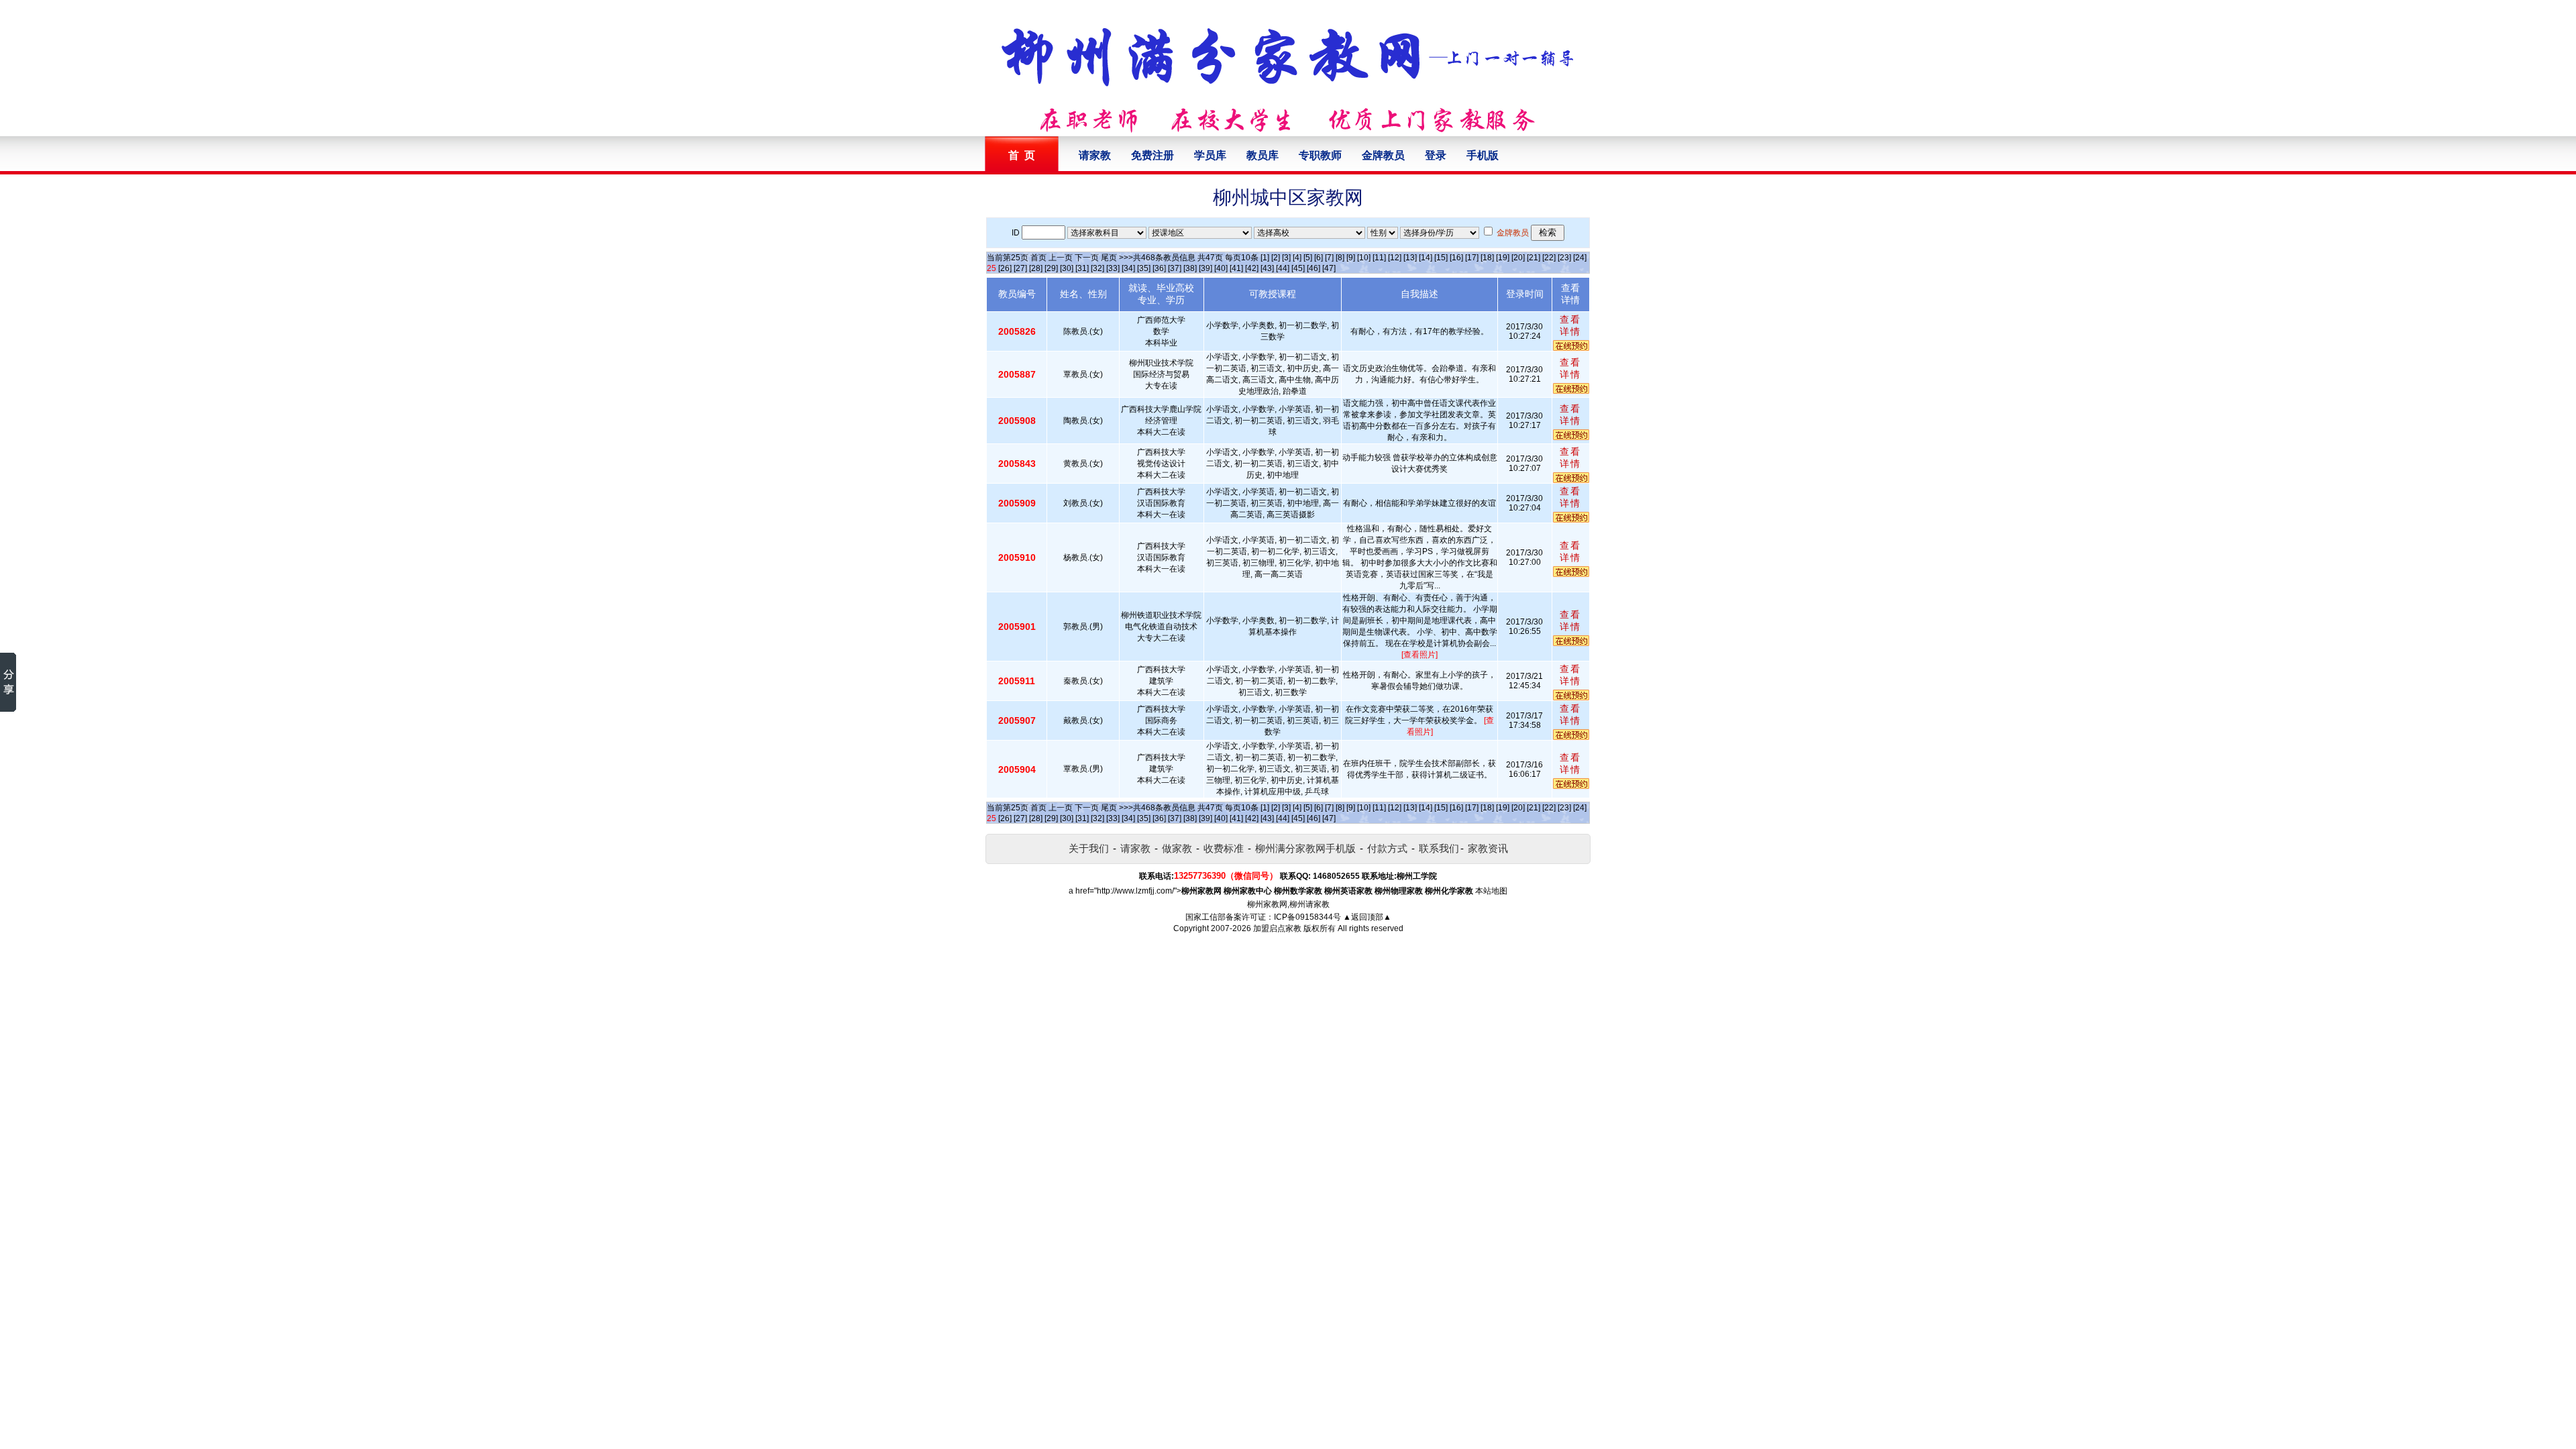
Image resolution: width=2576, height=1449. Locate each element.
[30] (1067, 268)
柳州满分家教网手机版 (1305, 848)
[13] (1410, 258)
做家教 (1177, 848)
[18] (1487, 258)
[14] (1426, 258)
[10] (1364, 258)
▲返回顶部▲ (1367, 917)
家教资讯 (1488, 848)
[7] (1329, 258)
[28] (1036, 268)
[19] (1503, 258)
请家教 (1095, 155)
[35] (1144, 268)
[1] (1265, 258)
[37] (1175, 268)
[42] (1252, 268)
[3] (1286, 258)
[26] (1005, 268)
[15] (1441, 258)
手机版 (1483, 155)
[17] (1472, 258)
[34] (1128, 268)
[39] (1205, 268)
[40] (1221, 268)
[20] (1518, 258)
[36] (1159, 268)
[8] (1340, 258)
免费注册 (1152, 155)
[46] (1313, 268)
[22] (1549, 258)
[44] (1283, 268)
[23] (1564, 258)
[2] (1276, 258)
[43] (1267, 268)
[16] (1456, 258)
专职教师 (1320, 155)
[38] (1190, 268)
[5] (1308, 258)
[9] (1351, 258)
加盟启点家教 (1277, 928)
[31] (1082, 268)
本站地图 (1491, 891)
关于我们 (1089, 848)
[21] (1534, 258)
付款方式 (1387, 848)
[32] (1097, 268)
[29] (1051, 268)
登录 (1436, 155)
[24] (1580, 258)
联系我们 (1439, 848)
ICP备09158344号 (1307, 917)
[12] (1395, 258)
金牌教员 (1383, 155)
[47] (1329, 268)
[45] (1298, 268)
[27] (1020, 268)
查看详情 (1570, 325)
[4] (1297, 258)
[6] (1319, 258)
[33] (1113, 268)
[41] (1236, 268)
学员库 (1210, 155)
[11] (1379, 258)
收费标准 (1224, 848)
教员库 (1263, 155)
